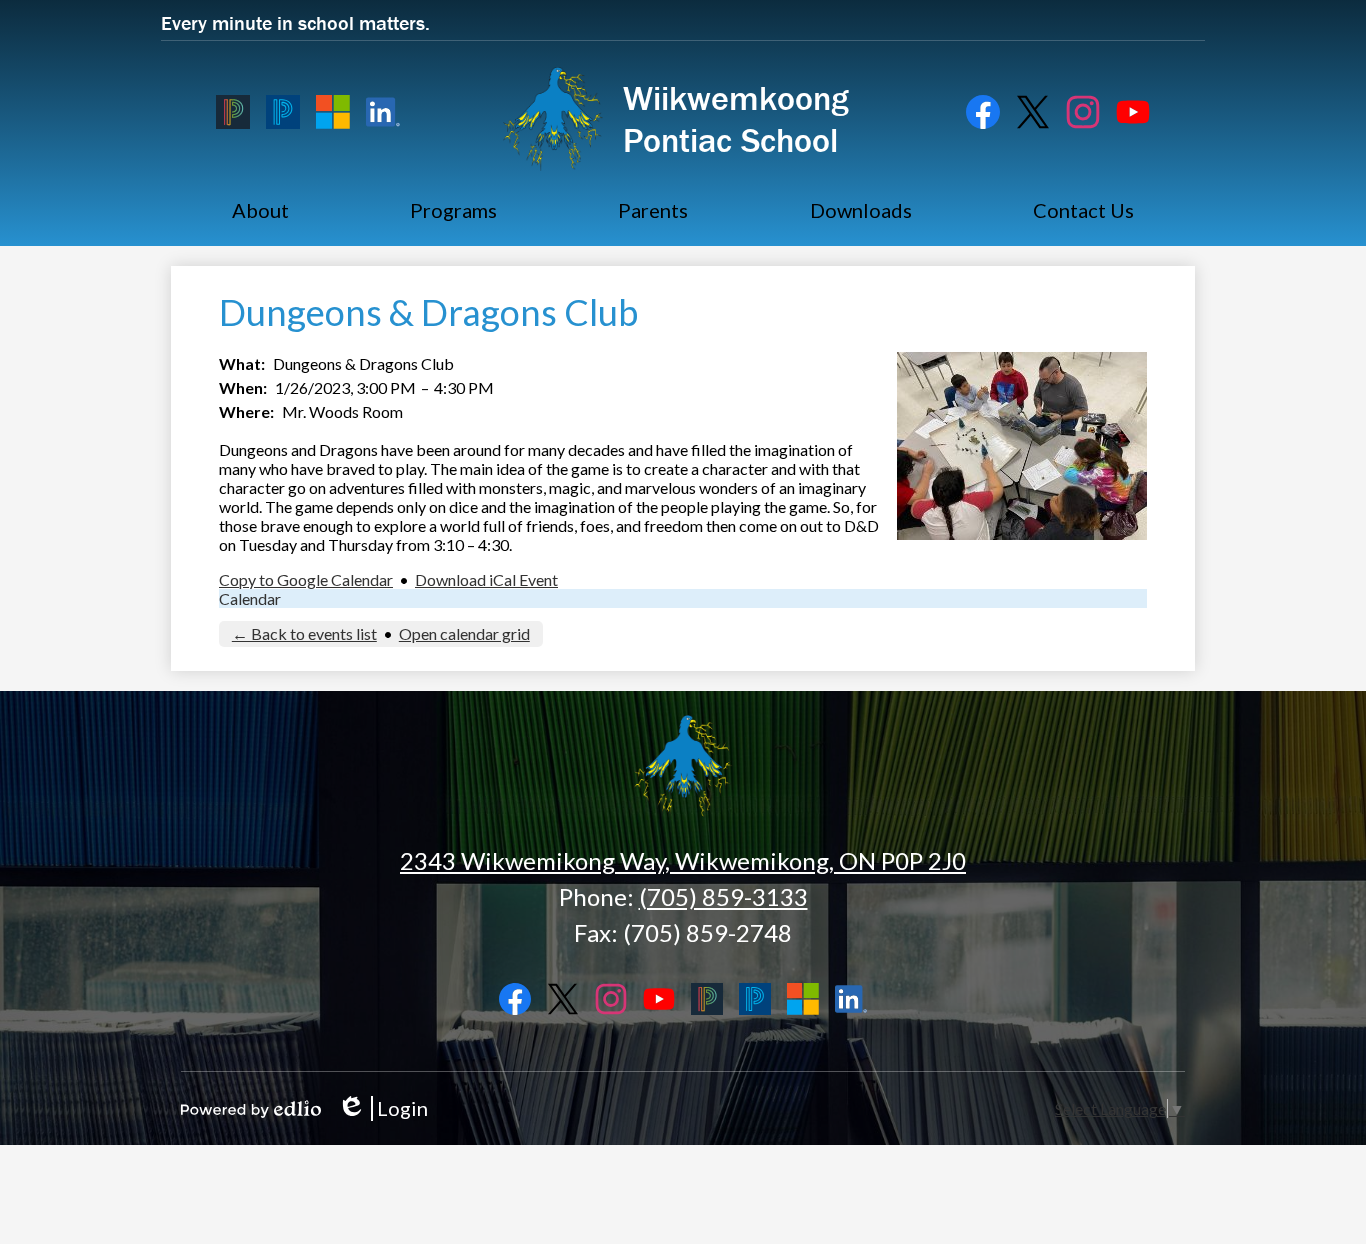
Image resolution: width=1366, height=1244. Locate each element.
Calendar (250, 598)
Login (382, 1108)
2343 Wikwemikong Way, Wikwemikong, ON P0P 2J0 (683, 860)
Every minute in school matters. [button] (295, 22)
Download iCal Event (486, 579)
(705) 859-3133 (723, 896)
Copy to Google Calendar (306, 579)
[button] (260, 210)
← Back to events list (304, 633)
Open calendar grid (464, 633)
